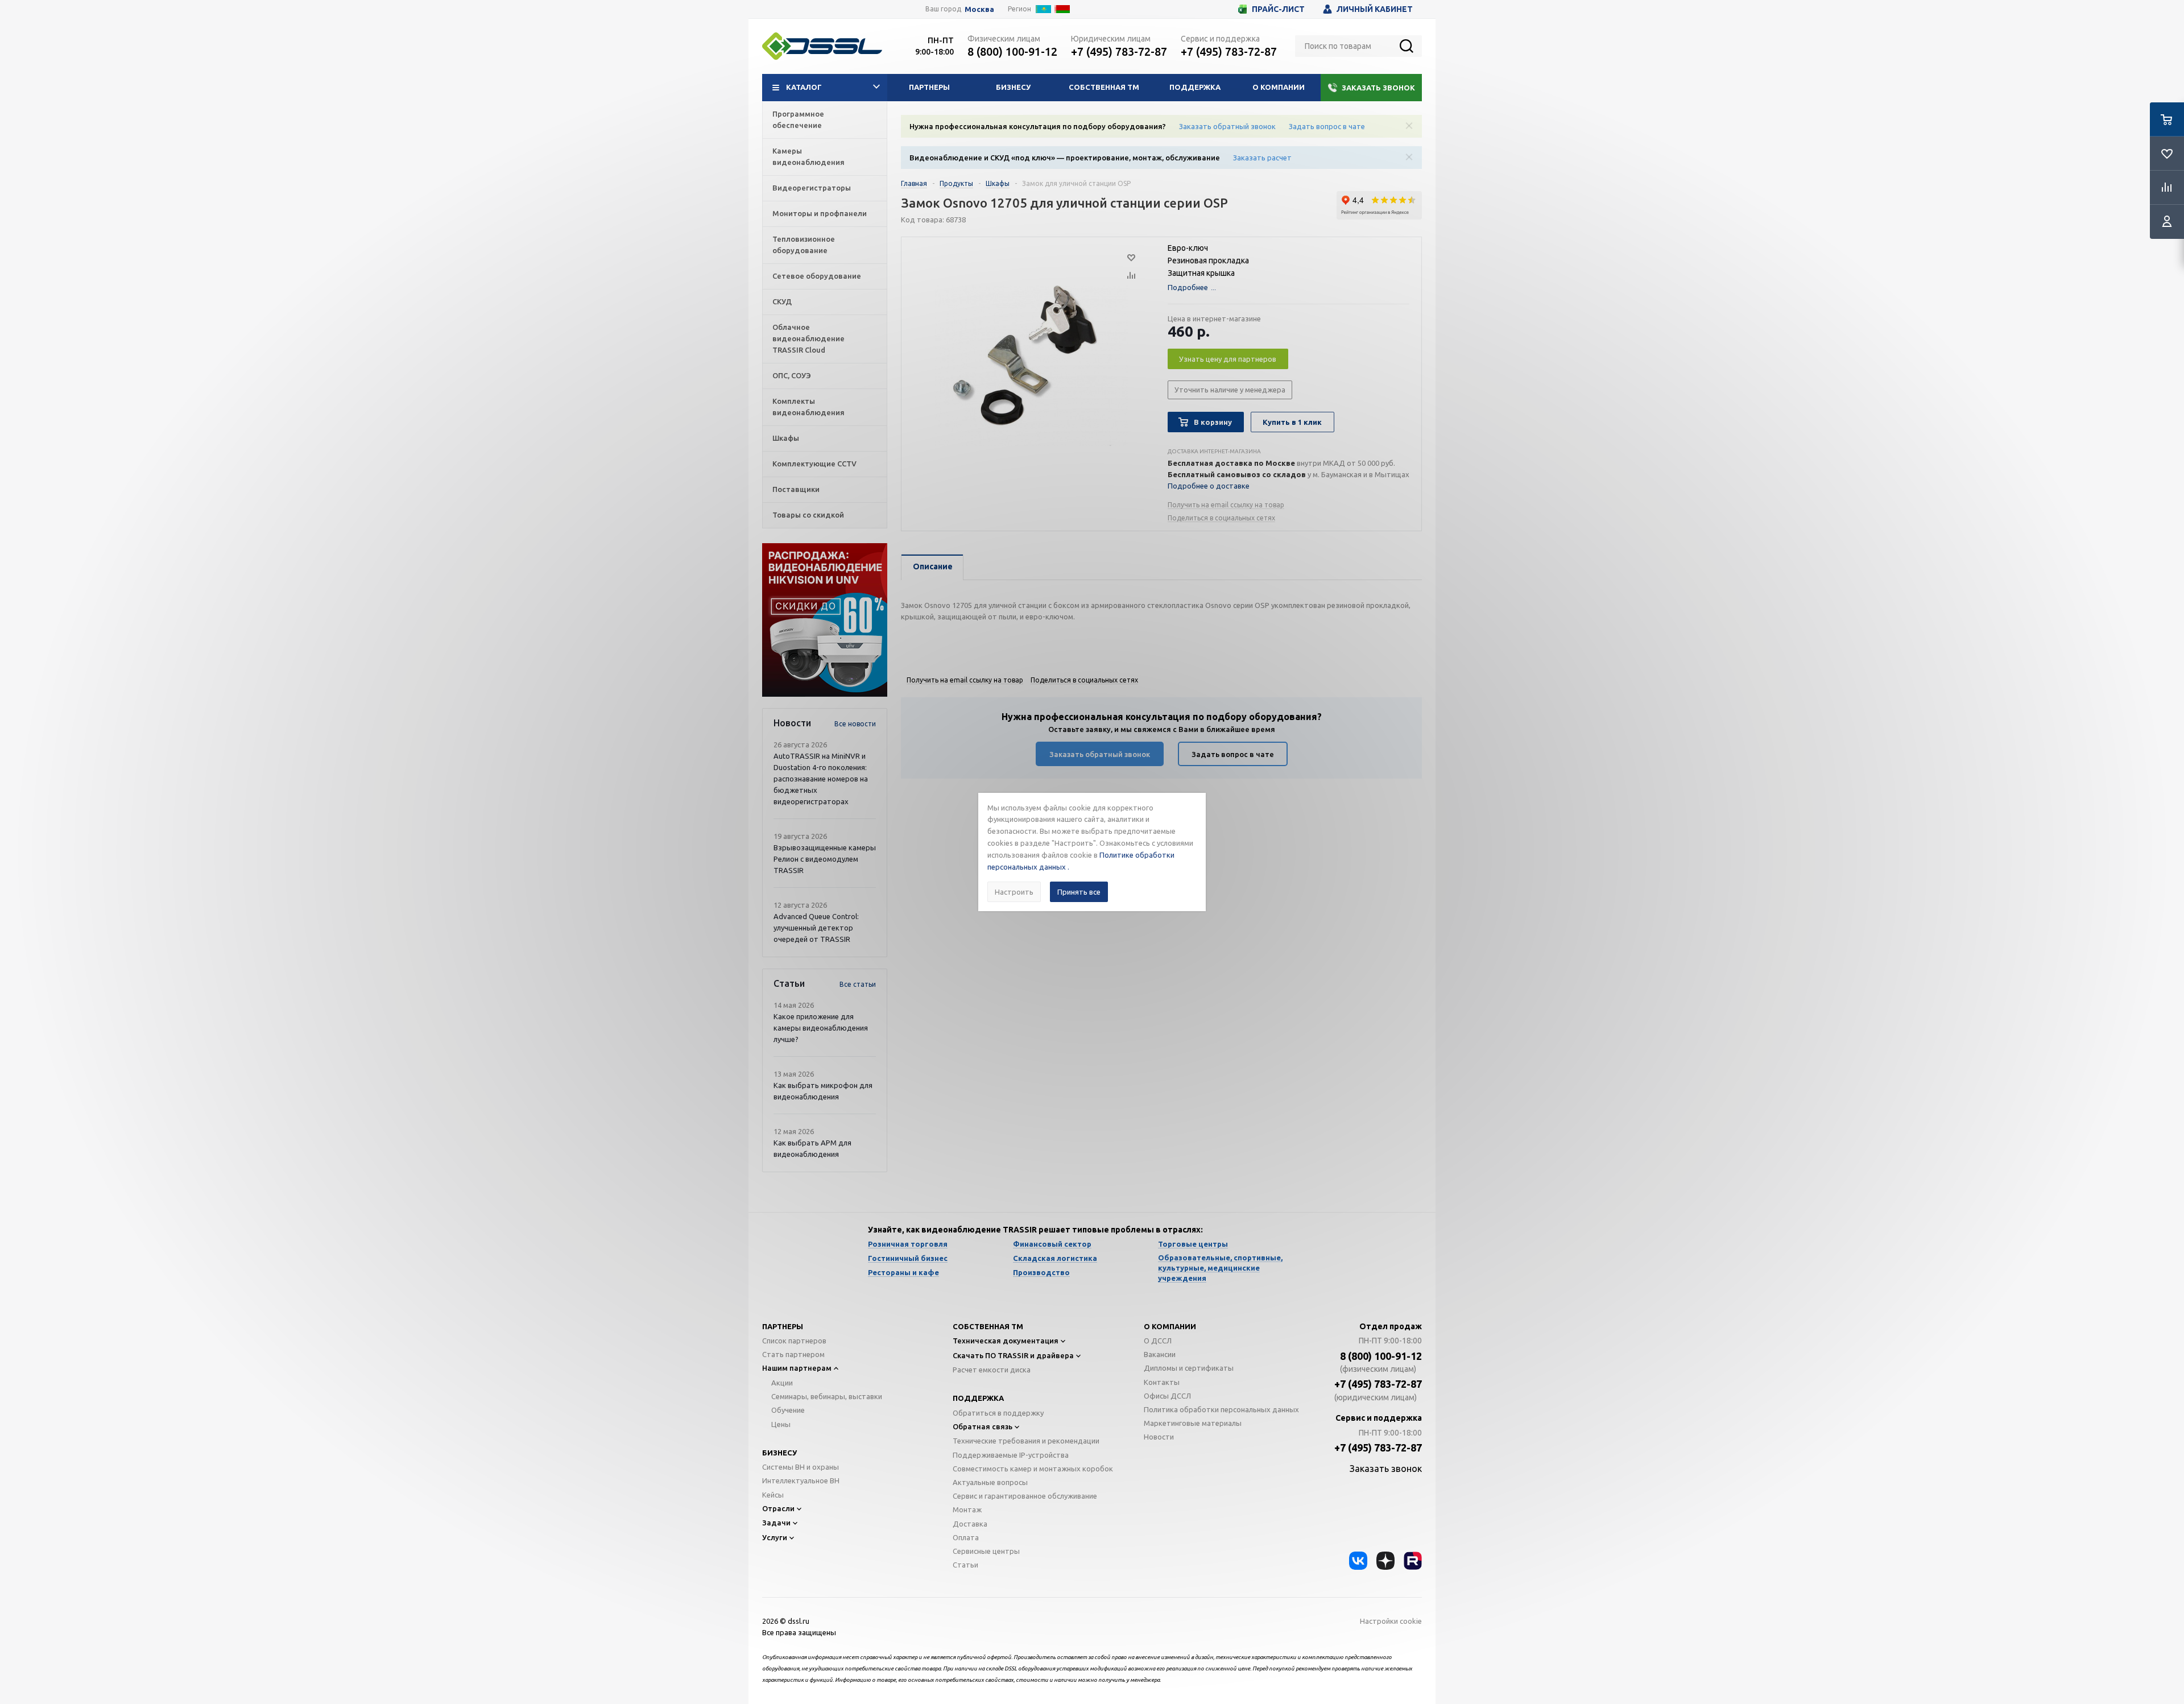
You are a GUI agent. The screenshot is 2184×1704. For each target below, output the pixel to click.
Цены (781, 1424)
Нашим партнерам (797, 1368)
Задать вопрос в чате (1327, 126)
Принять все (1079, 892)
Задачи (776, 1523)
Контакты (1162, 1382)
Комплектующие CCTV (814, 464)
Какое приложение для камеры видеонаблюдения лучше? (821, 1028)
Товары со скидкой (808, 515)
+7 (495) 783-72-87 (1119, 51)
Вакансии (1160, 1354)
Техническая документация (1006, 1341)
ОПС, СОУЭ (792, 375)
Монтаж (967, 1509)
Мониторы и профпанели (820, 213)
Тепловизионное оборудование (804, 245)
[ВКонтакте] (1358, 1561)
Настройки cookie (1391, 1621)
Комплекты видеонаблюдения (808, 407)
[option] (825, 620)
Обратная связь (983, 1426)
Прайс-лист (1278, 9)
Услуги (775, 1537)
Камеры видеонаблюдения (808, 156)
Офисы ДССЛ (1167, 1396)
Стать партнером (793, 1354)
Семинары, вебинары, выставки (827, 1396)
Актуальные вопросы (990, 1482)
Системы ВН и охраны (801, 1467)
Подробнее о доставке (1209, 486)
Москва (979, 9)
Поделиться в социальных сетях (1221, 518)
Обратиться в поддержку (998, 1413)
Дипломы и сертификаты (1189, 1368)
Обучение (788, 1410)
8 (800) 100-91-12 (1012, 51)
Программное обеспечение (798, 119)
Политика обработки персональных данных (1221, 1409)
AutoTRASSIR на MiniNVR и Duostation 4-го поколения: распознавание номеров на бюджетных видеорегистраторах (821, 779)
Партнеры (929, 87)
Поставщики (796, 489)
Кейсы (773, 1495)
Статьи (965, 1565)
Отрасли (778, 1508)
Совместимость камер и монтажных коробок (1033, 1469)
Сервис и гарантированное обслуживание (1025, 1496)
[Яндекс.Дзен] (1385, 1561)
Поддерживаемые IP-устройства (1011, 1455)
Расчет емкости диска (992, 1370)
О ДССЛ (1158, 1341)
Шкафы (786, 438)
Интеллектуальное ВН (801, 1480)
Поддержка (1195, 87)
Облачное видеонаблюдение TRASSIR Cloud (808, 338)
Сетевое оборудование (817, 276)
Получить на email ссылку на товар (1226, 505)
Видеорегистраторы (812, 188)
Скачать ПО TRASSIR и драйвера (1013, 1355)
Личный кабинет (1375, 9)
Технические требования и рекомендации (1026, 1441)
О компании (1279, 87)
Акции (782, 1383)
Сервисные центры (986, 1551)
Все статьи (858, 984)
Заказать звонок (1378, 88)
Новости (1159, 1437)
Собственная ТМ (1104, 87)
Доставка (970, 1524)
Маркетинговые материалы (1193, 1423)
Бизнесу (1013, 87)
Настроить (1014, 892)
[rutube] (1413, 1561)
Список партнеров (794, 1341)
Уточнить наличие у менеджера (1230, 390)
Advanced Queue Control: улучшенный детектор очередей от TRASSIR (816, 928)
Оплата (966, 1537)
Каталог (804, 87)
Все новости (855, 724)
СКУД (782, 301)
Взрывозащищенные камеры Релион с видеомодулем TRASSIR (825, 859)
